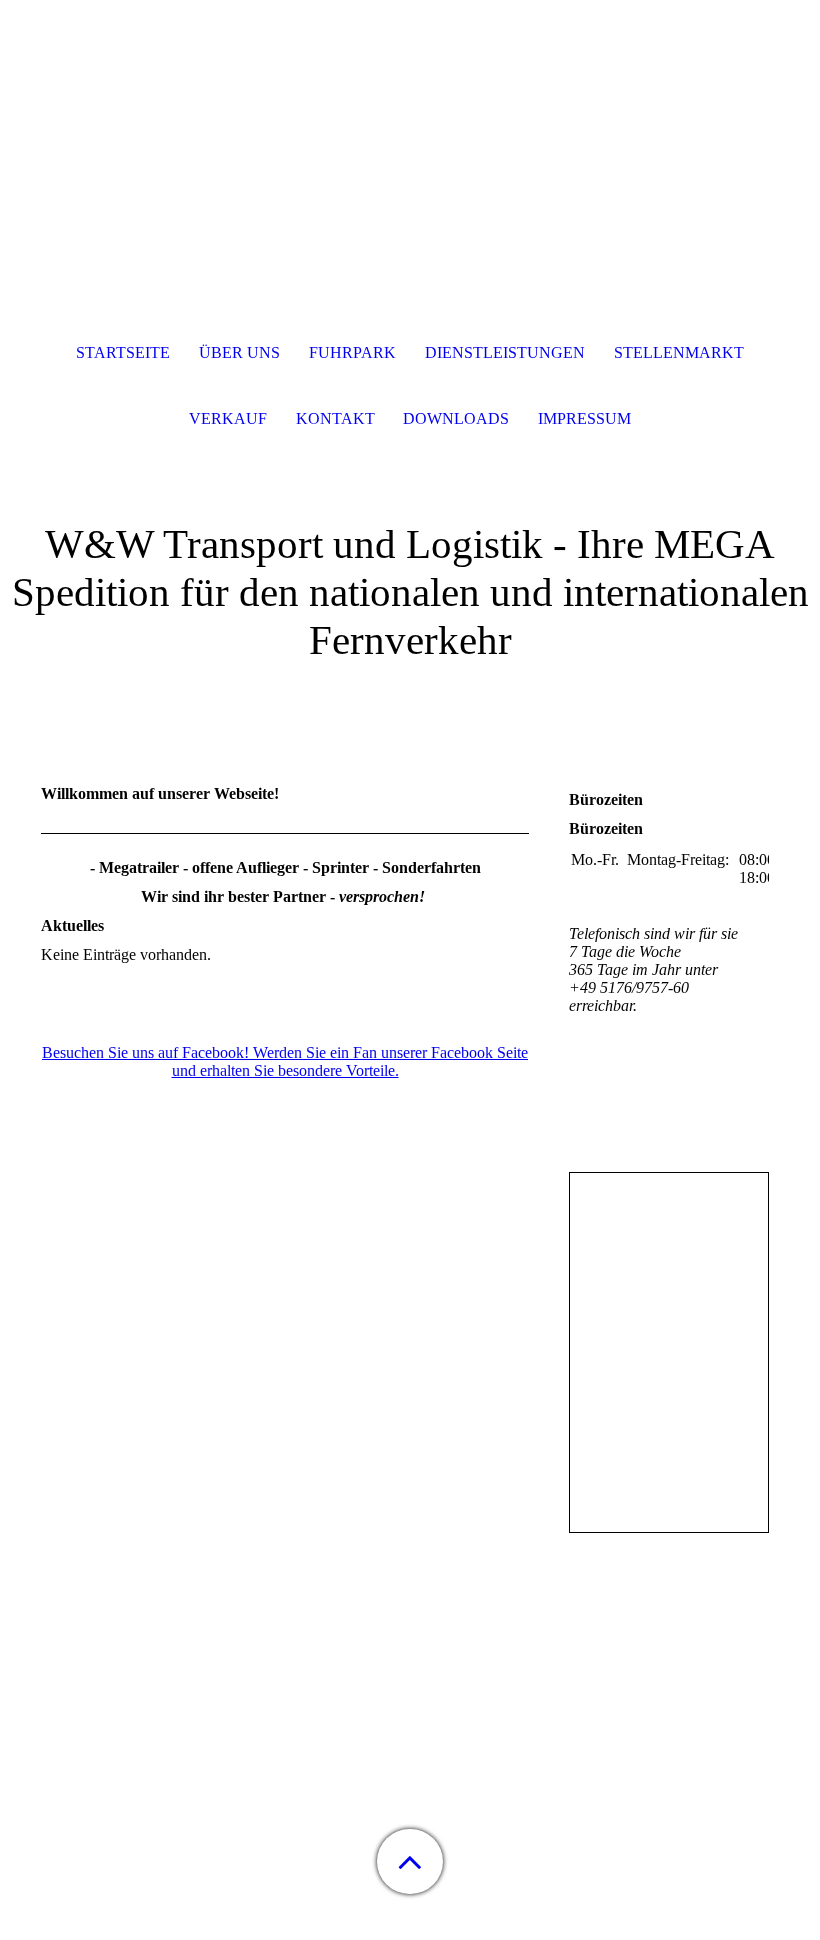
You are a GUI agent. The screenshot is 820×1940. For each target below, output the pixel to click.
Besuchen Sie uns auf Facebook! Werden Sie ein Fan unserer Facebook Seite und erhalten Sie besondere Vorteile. (285, 1061)
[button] (410, 1861)
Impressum (584, 418)
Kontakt (335, 418)
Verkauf (228, 418)
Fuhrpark (352, 352)
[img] (410, 125)
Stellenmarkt (679, 352)
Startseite (123, 352)
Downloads (456, 418)
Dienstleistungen (505, 352)
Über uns (239, 352)
